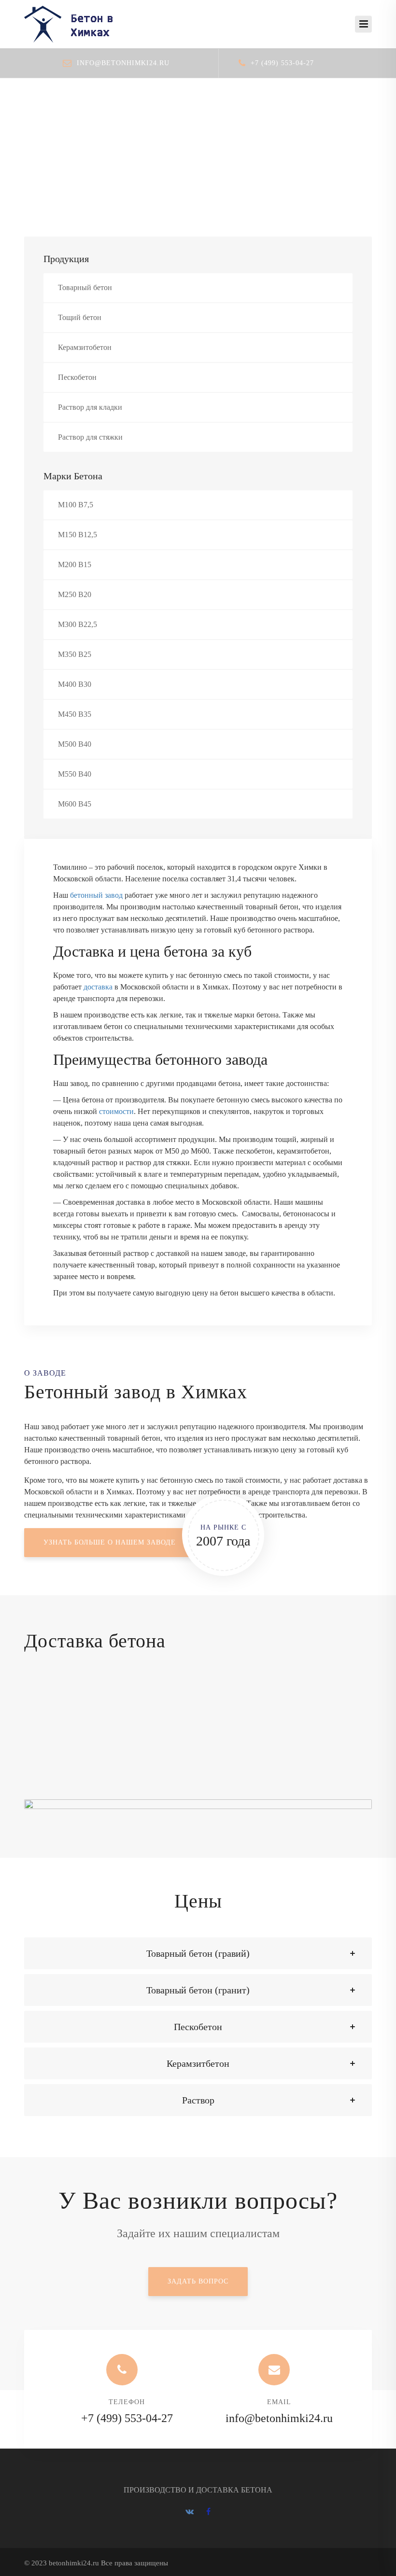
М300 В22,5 (78, 624)
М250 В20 (75, 594)
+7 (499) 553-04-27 (282, 63)
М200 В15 (75, 564)
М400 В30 (75, 684)
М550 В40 (75, 774)
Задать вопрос (198, 2281)
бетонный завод (96, 895)
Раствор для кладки (90, 407)
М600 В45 (75, 804)
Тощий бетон (80, 317)
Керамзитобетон (85, 347)
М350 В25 (75, 654)
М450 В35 (75, 714)
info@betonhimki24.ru (123, 63)
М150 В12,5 (78, 535)
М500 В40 (75, 744)
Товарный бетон (85, 287)
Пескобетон (77, 377)
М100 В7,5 (76, 505)
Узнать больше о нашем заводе (110, 1542)
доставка (98, 987)
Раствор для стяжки (90, 437)
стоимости (116, 1111)
